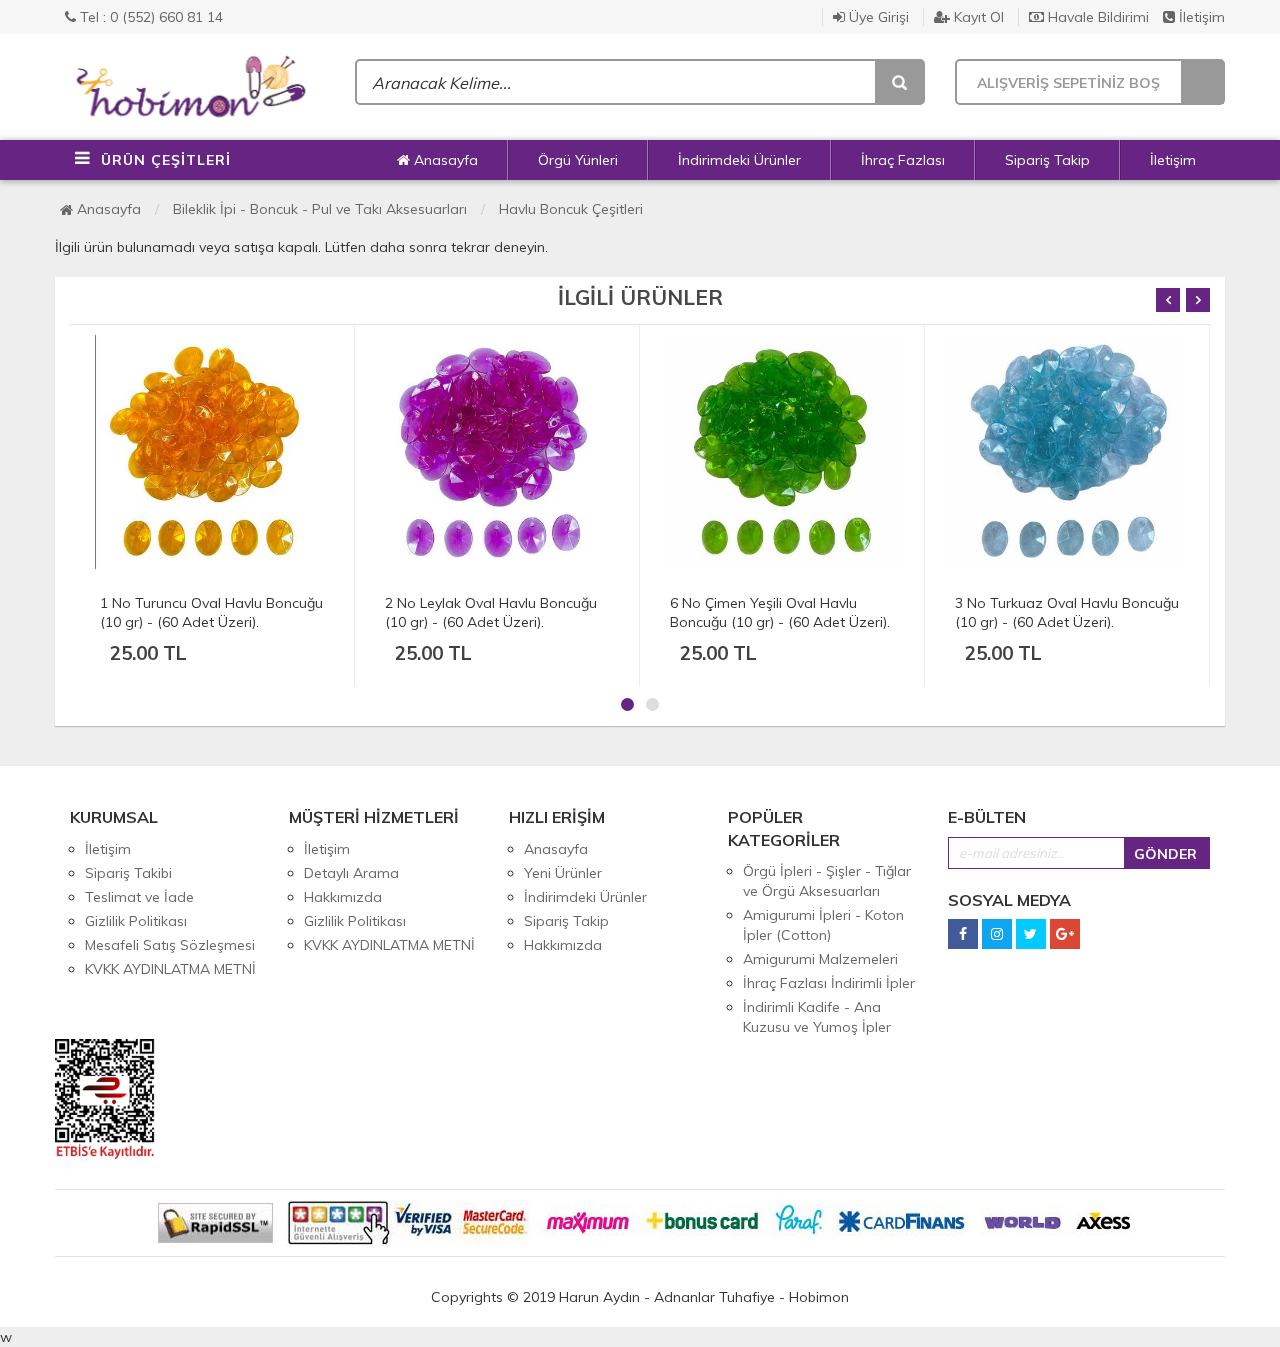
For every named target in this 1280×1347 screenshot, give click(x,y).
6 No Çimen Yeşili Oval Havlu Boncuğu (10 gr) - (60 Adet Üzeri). (780, 612)
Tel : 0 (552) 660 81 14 (149, 17)
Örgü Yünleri (578, 160)
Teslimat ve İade (139, 897)
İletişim (1200, 17)
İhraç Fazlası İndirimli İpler (829, 983)
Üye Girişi (877, 17)
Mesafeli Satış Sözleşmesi (170, 945)
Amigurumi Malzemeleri (820, 959)
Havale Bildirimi (1096, 17)
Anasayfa (444, 160)
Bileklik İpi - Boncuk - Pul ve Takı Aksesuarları (320, 209)
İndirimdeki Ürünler (739, 160)
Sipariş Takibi (128, 873)
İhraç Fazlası (903, 160)
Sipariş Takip (1047, 160)
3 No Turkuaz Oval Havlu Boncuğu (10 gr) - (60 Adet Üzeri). (1067, 612)
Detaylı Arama (351, 873)
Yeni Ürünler (563, 873)
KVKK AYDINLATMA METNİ (170, 969)
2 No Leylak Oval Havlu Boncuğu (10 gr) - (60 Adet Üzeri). (491, 612)
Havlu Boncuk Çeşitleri (571, 209)
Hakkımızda (343, 897)
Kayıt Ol (977, 17)
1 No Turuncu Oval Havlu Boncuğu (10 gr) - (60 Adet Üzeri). (211, 612)
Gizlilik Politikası (136, 921)
